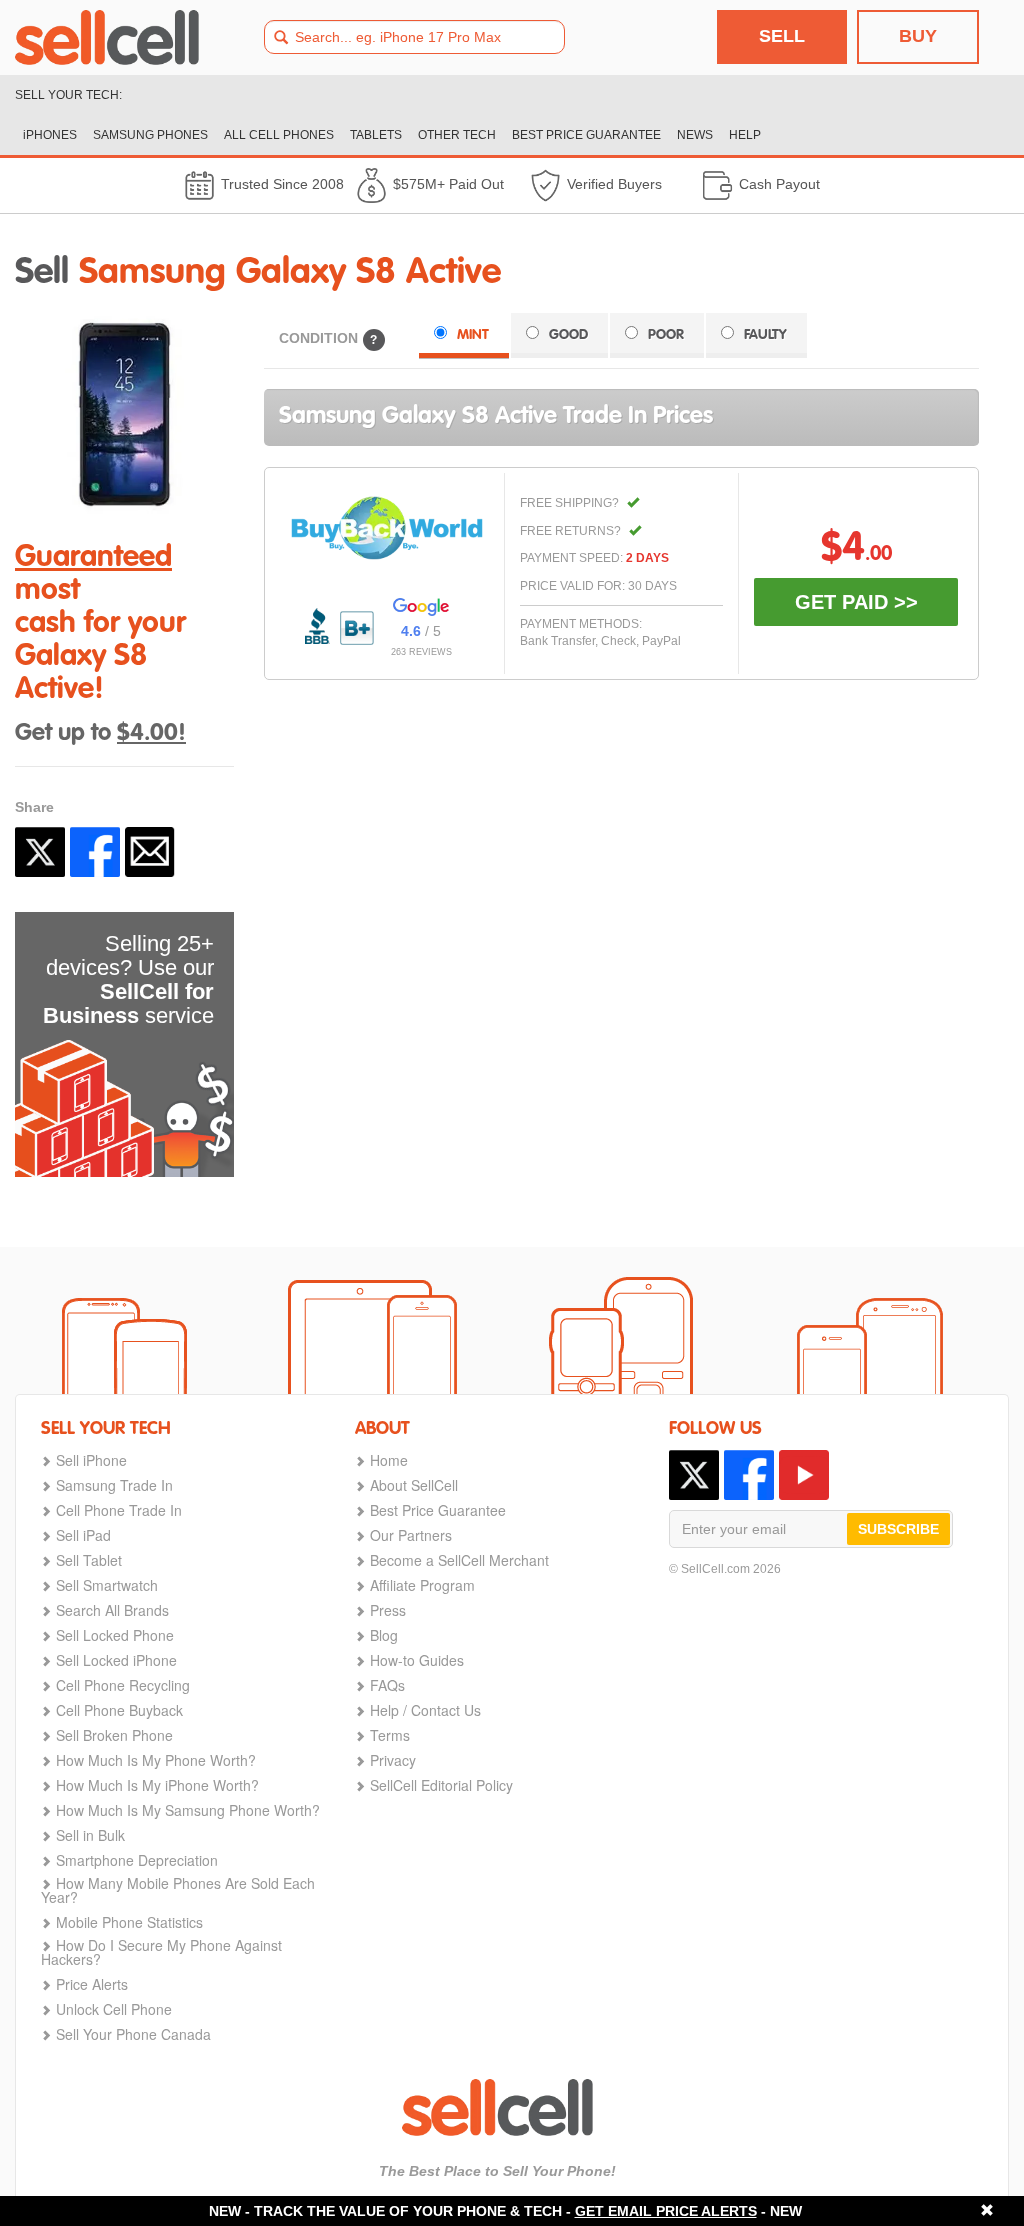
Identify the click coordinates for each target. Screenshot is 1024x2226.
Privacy (393, 1760)
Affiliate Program (422, 1585)
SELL (782, 36)
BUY (918, 36)
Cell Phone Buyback (119, 1710)
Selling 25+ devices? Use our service (128, 979)
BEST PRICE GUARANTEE (586, 135)
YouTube (804, 1475)
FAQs (387, 1685)
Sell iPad (83, 1535)
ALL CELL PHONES (279, 135)
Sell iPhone (91, 1460)
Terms (390, 1735)
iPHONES (50, 135)
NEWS (695, 135)
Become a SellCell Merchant (459, 1560)
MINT (473, 335)
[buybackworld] (387, 528)
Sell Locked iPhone (116, 1660)
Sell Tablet (89, 1560)
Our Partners (411, 1535)
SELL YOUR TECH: (68, 95)
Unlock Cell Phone (114, 2009)
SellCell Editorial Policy (441, 1785)
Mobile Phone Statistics (129, 1922)
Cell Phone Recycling (123, 1685)
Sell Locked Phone (115, 1635)
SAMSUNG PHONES (150, 135)
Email (150, 852)
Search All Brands (112, 1610)
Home (389, 1460)
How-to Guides (417, 1660)
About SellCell (414, 1485)
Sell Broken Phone (114, 1735)
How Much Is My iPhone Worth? (157, 1785)
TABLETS (376, 135)
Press (388, 1610)
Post (40, 852)
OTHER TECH (457, 135)
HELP (745, 135)
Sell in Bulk (90, 1835)
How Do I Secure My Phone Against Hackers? (161, 1952)
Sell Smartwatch (107, 1585)
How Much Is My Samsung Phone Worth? (188, 1810)
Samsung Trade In (114, 1485)
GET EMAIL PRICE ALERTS (666, 2211)
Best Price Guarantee (438, 1510)
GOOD (568, 335)
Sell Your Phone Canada (133, 2034)
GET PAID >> (856, 602)
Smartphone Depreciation (137, 1860)
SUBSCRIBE (898, 1529)
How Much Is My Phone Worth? (156, 1760)
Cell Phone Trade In (119, 1510)
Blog (384, 1635)
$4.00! (151, 734)
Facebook (95, 852)
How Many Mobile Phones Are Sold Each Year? (178, 1890)
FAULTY (765, 335)
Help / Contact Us (425, 1710)
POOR (666, 335)
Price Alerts (92, 1984)
